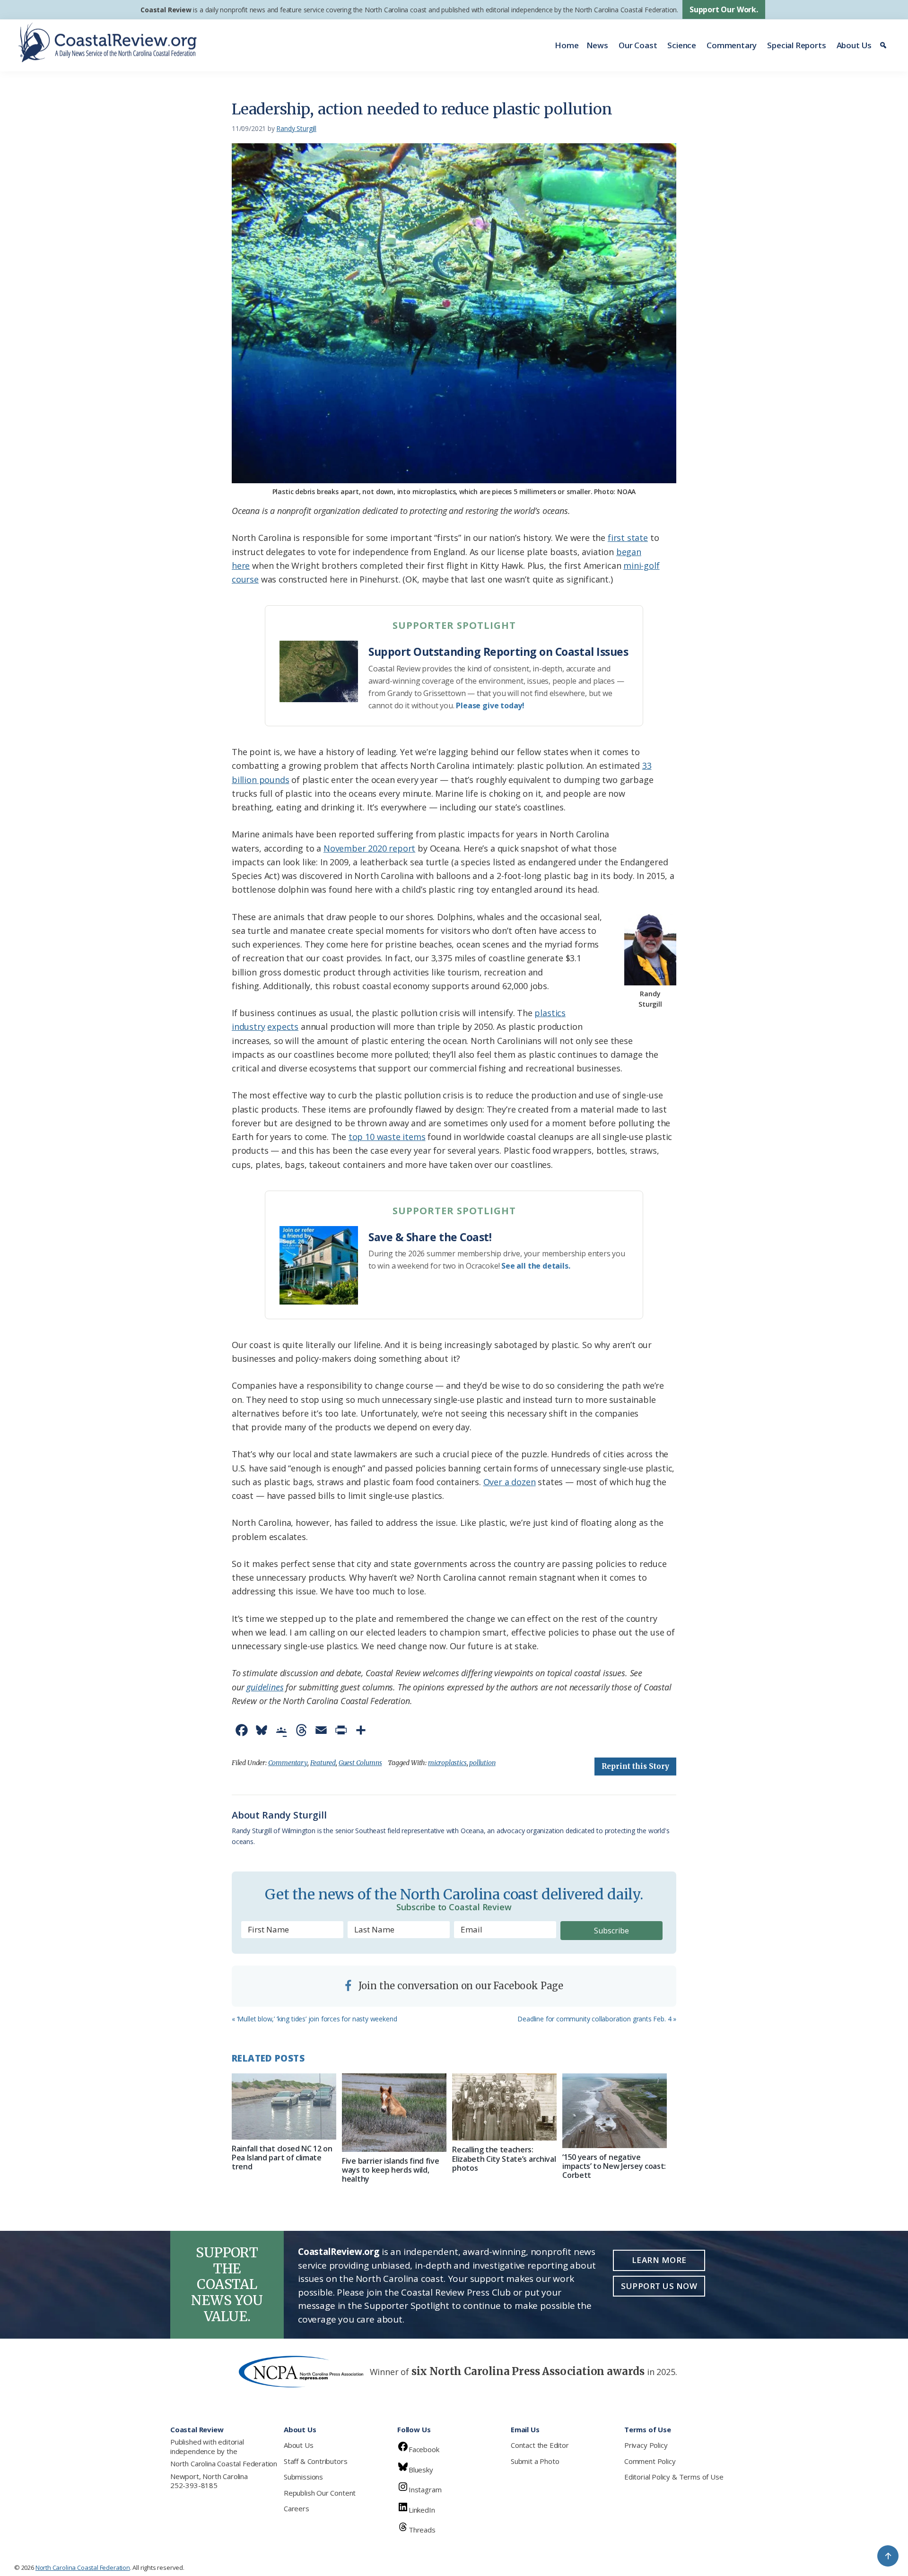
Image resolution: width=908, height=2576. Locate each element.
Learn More (659, 2260)
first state (628, 538)
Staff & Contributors (315, 2461)
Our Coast (638, 45)
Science (682, 45)
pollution (482, 1763)
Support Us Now (659, 2286)
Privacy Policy (646, 2445)
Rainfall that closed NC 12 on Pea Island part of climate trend (282, 2158)
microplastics (447, 1763)
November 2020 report (369, 848)
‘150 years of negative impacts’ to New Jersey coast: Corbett (614, 2166)
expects (283, 1027)
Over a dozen (510, 1482)
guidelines (265, 1687)
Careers (297, 2508)
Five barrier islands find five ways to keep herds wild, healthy (390, 2170)
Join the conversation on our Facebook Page (460, 1986)
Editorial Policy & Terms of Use (674, 2477)
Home (567, 45)
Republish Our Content (320, 2493)
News (597, 45)
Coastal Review (166, 10)
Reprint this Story (635, 1766)
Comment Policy (650, 2461)
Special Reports (796, 45)
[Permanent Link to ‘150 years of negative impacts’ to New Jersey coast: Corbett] (615, 2111)
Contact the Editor (540, 2445)
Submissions (303, 2477)
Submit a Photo (535, 2461)
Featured (323, 1763)
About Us (854, 45)
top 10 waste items (387, 1137)
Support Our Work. (724, 9)
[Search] (885, 45)
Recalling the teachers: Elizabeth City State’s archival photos (504, 2158)
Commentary (732, 45)
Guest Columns (360, 1763)
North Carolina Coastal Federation (224, 2463)
